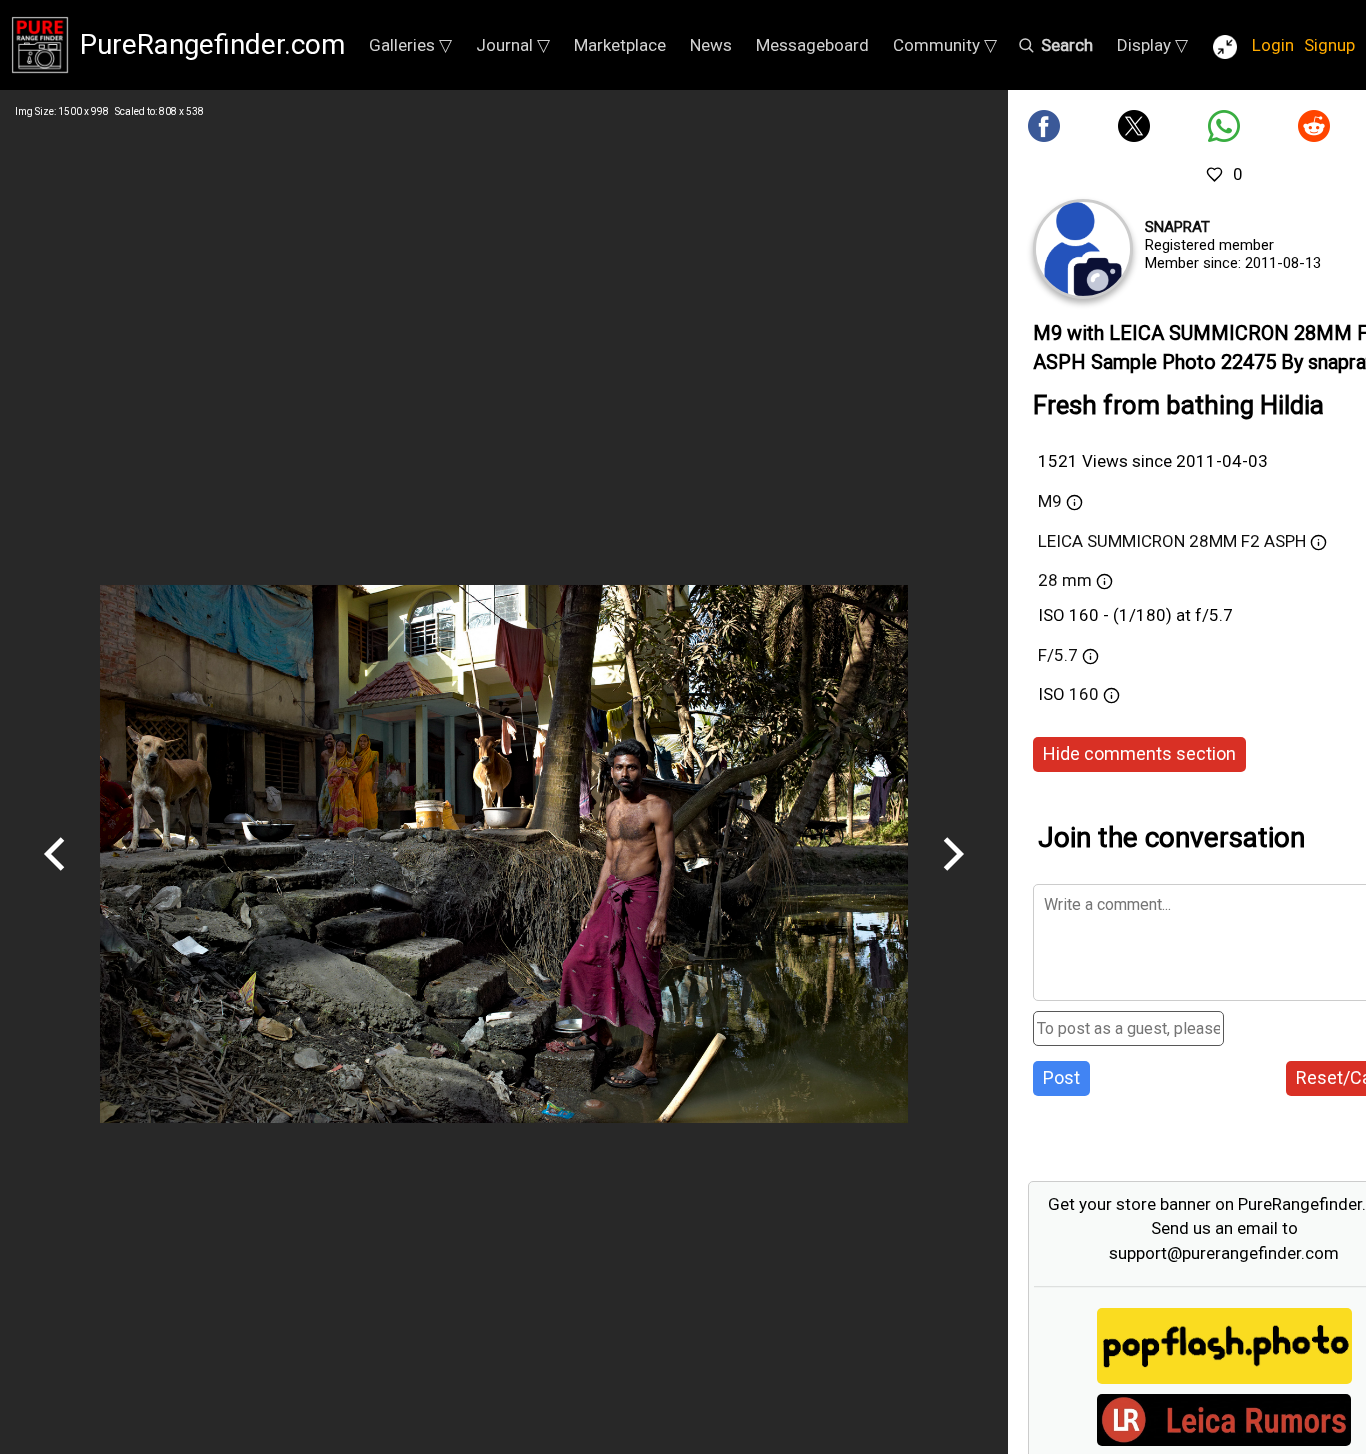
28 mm (1065, 580)
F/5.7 (1058, 655)
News (711, 45)
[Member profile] (1083, 249)
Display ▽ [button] (1152, 45)
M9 (1050, 501)
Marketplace (620, 45)
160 (1086, 694)
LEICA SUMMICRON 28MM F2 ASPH (1172, 541)
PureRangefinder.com (212, 44)
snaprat (1177, 227)
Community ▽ (945, 45)
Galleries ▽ (410, 45)
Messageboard (812, 45)
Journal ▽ (513, 45)
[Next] (953, 878)
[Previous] (55, 878)
